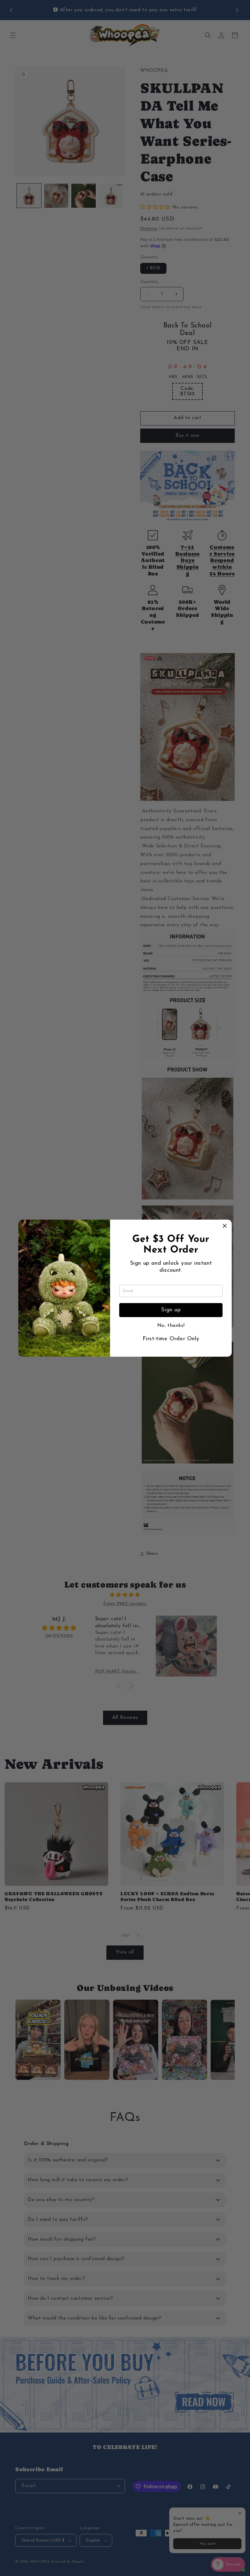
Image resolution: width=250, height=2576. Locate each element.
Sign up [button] (171, 1310)
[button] (225, 1227)
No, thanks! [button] (171, 1326)
